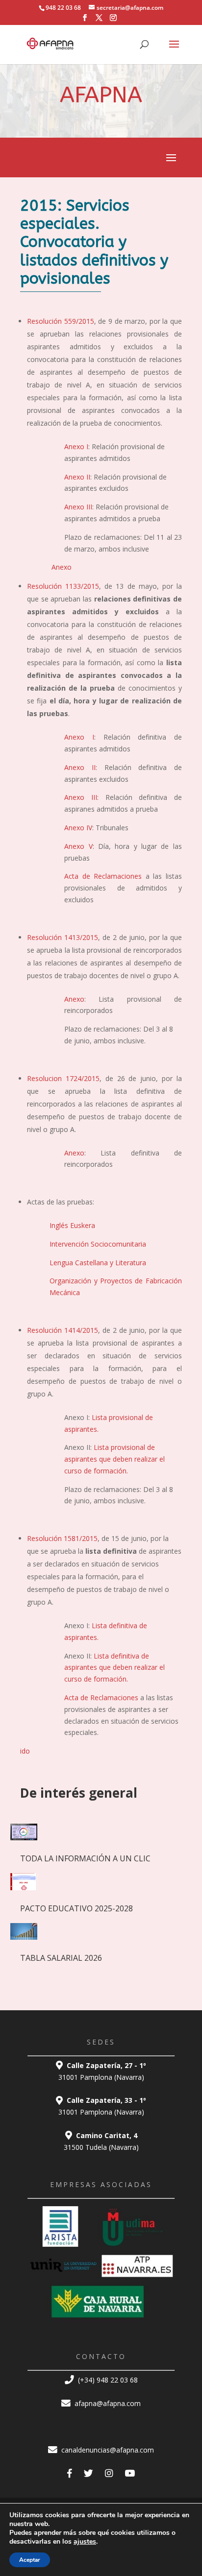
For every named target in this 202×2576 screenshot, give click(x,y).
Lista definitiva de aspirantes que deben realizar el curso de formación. (114, 1668)
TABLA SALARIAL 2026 (61, 1958)
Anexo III (78, 507)
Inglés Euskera (72, 1225)
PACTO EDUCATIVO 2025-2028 (76, 1908)
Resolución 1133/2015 (63, 586)
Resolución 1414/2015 (63, 1330)
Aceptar (30, 2560)
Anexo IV (78, 828)
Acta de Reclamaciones (103, 876)
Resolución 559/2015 (61, 321)
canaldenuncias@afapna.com (107, 2450)
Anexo (62, 567)
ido (25, 1751)
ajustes (85, 2542)
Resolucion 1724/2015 (63, 1078)
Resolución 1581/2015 (62, 1538)
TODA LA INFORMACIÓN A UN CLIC (85, 1858)
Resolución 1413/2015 (63, 937)
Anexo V (78, 846)
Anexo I (76, 446)
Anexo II (77, 477)
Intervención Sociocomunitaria (98, 1244)
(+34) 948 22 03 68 (107, 2380)
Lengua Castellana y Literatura (98, 1263)
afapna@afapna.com (107, 2403)
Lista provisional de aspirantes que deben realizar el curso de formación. (114, 1459)
